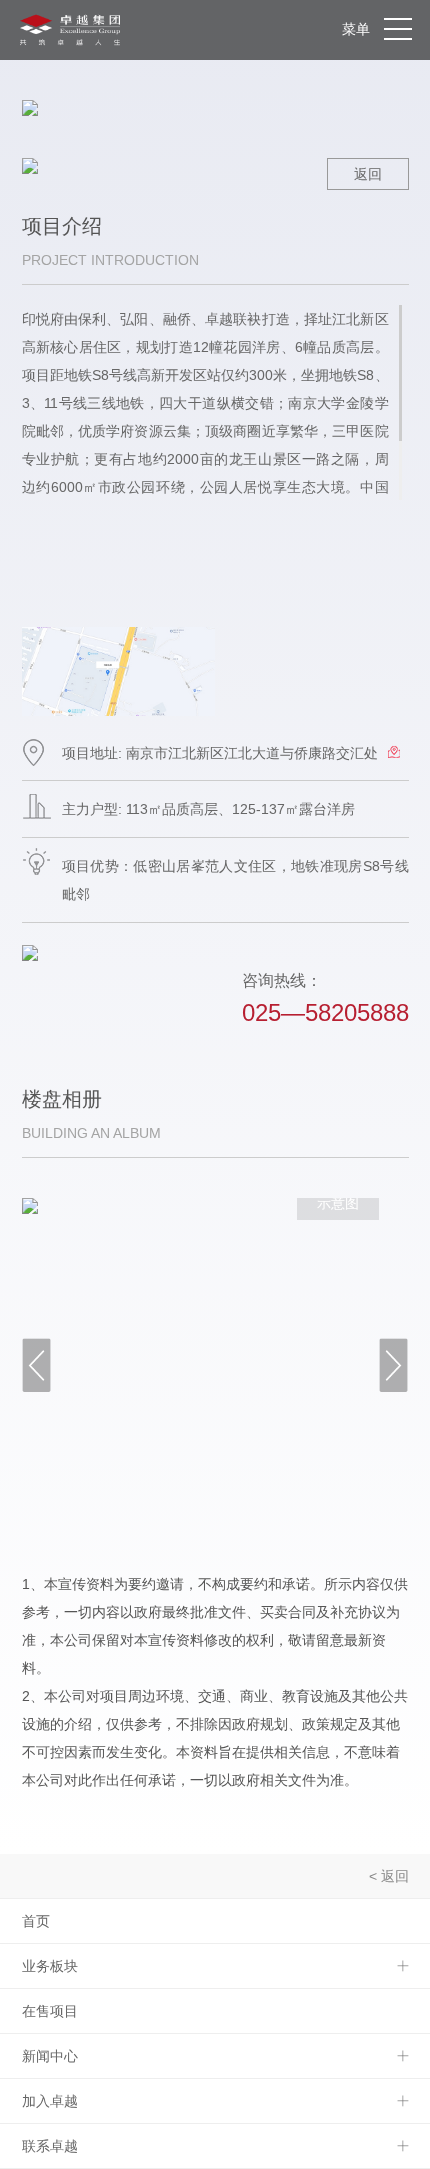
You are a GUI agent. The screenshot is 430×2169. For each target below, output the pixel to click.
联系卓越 (50, 2146)
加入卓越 (50, 2101)
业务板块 (50, 1966)
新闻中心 (50, 2056)
